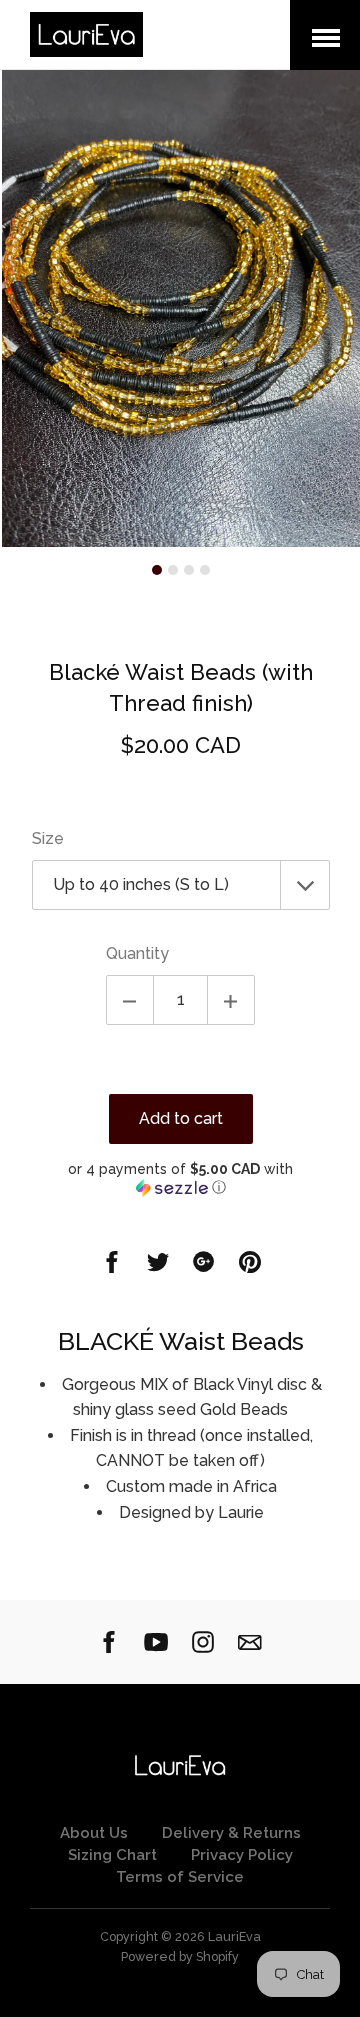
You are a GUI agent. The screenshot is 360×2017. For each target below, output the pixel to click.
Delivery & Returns (231, 1833)
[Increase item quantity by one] (231, 1000)
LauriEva (234, 1936)
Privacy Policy (242, 1855)
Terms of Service (180, 1877)
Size (48, 838)
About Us (94, 1833)
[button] (181, 1178)
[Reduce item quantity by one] (130, 1000)
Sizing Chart (112, 1855)
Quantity (137, 953)
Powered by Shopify (180, 1956)
